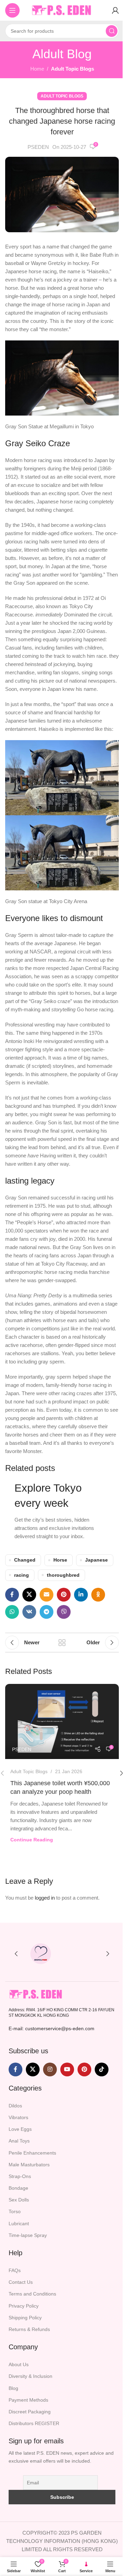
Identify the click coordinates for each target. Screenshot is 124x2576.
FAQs (15, 2270)
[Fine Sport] (84, 1954)
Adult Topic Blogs (73, 69)
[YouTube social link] (67, 2069)
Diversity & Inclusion (30, 2376)
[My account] (115, 10)
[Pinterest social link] (64, 1595)
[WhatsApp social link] (12, 1612)
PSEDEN (38, 147)
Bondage (18, 2188)
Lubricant (19, 2224)
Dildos (15, 2106)
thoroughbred (63, 1575)
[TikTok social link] (102, 2069)
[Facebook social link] (12, 1595)
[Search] (112, 31)
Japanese (96, 1560)
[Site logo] (62, 10)
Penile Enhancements (32, 2153)
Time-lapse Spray (28, 2235)
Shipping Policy (25, 2318)
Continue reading (32, 1840)
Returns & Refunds (29, 2329)
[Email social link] (46, 1595)
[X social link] (29, 1595)
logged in (45, 1898)
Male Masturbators (29, 2165)
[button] (16, 1954)
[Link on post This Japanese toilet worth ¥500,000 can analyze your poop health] (62, 1721)
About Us (19, 2364)
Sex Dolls (19, 2200)
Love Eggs (20, 2129)
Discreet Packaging (30, 2412)
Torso (15, 2211)
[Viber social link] (64, 1612)
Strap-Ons (20, 2176)
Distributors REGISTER (34, 2423)
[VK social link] (29, 1612)
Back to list (62, 1643)
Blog (13, 2388)
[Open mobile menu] (12, 10)
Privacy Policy (24, 2306)
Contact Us (21, 2282)
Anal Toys (19, 2141)
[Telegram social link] (46, 1612)
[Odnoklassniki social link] (98, 1595)
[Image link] (36, 1994)
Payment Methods (28, 2400)
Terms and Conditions (32, 2294)
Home (37, 69)
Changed (25, 1560)
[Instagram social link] (50, 2069)
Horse (60, 1560)
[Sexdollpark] (40, 1954)
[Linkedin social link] (81, 1595)
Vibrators (18, 2117)
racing (22, 1575)
